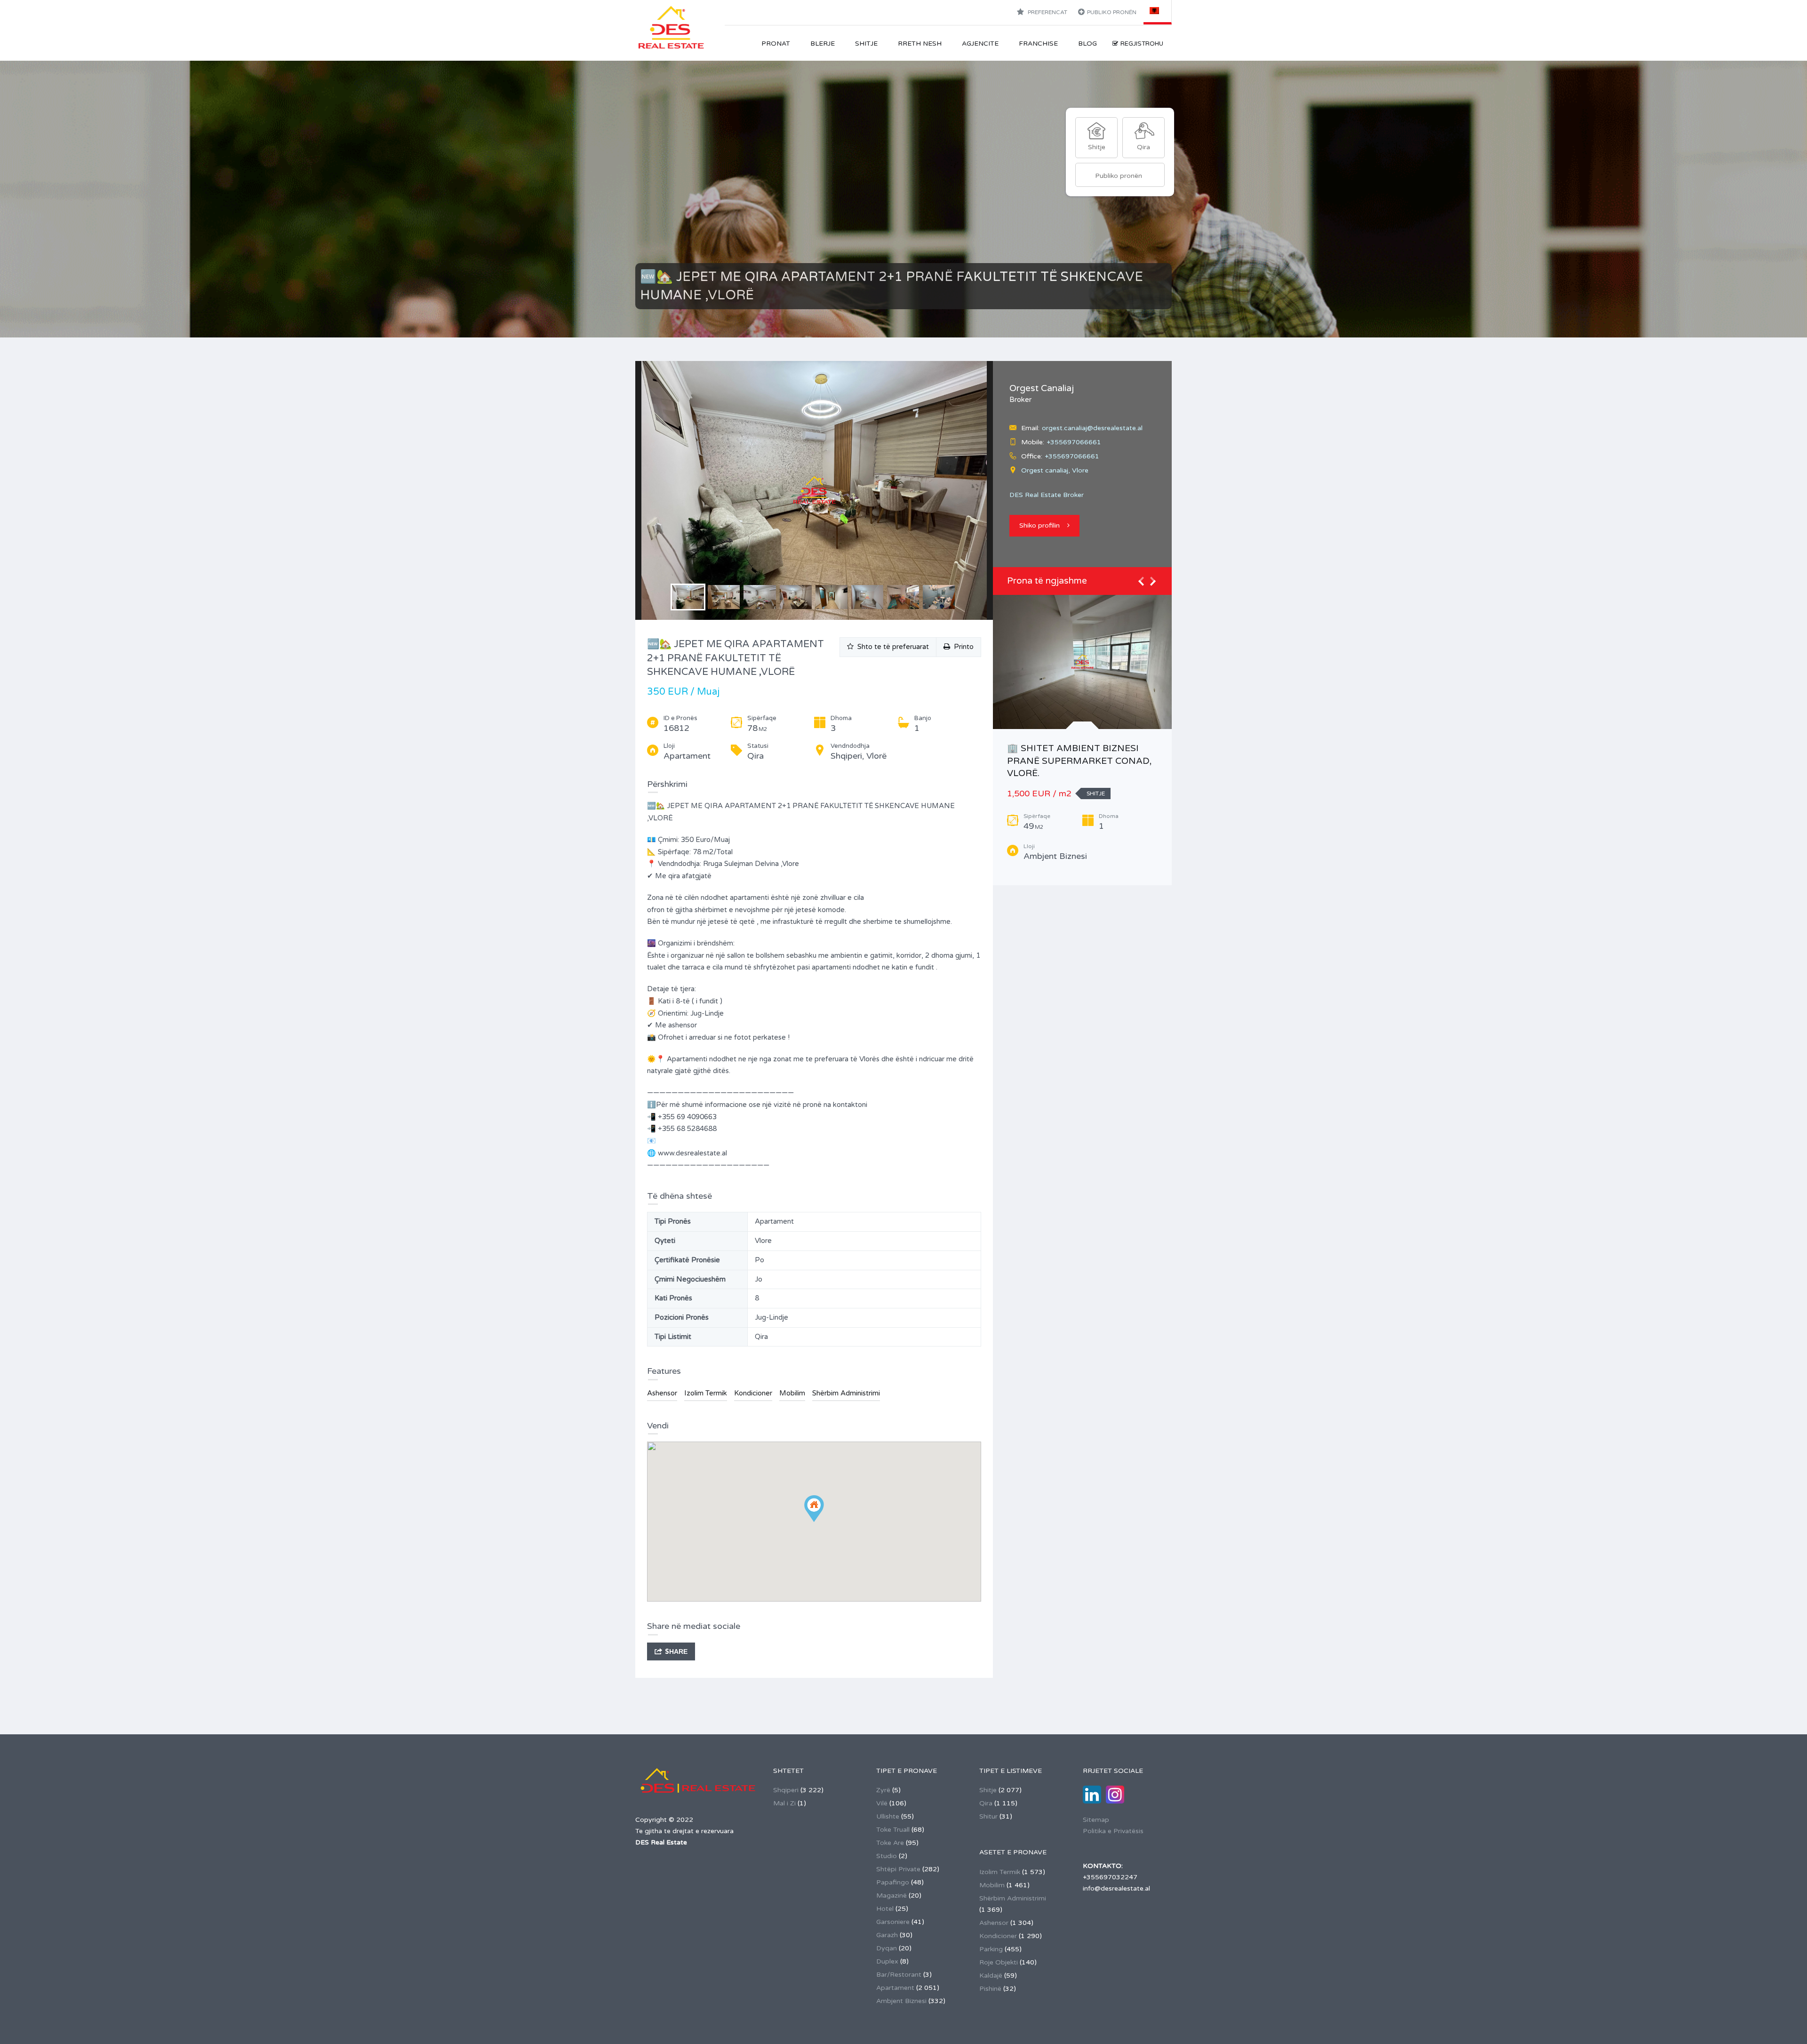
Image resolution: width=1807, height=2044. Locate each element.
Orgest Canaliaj (1042, 388)
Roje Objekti (999, 1962)
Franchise (1038, 44)
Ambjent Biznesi (901, 2001)
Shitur (988, 1816)
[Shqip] (1158, 10)
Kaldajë (991, 1976)
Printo (962, 647)
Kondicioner (753, 1393)
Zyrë (883, 1790)
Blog (1087, 44)
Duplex (887, 1961)
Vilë (882, 1803)
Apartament (895, 1988)
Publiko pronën (1112, 12)
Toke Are (890, 1843)
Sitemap (1096, 1820)
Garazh (887, 1935)
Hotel (885, 1909)
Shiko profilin (1039, 525)
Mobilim (792, 1393)
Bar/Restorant (899, 1975)
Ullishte (888, 1816)
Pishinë (990, 1989)
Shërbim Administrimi (846, 1393)
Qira (986, 1803)
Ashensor (662, 1393)
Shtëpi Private (898, 1869)
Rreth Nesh (920, 44)
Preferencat (1047, 12)
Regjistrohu (1142, 44)
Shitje (866, 44)
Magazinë (892, 1896)
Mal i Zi (784, 1803)
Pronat (776, 44)
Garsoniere (893, 1922)
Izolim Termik (706, 1393)
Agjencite (980, 44)
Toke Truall (893, 1830)
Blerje (823, 44)
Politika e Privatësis (1113, 1831)
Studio (887, 1856)
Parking (991, 1949)
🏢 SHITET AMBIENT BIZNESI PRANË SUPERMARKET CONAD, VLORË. (1079, 761)
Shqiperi (786, 1790)
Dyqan (887, 1948)
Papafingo (893, 1882)
